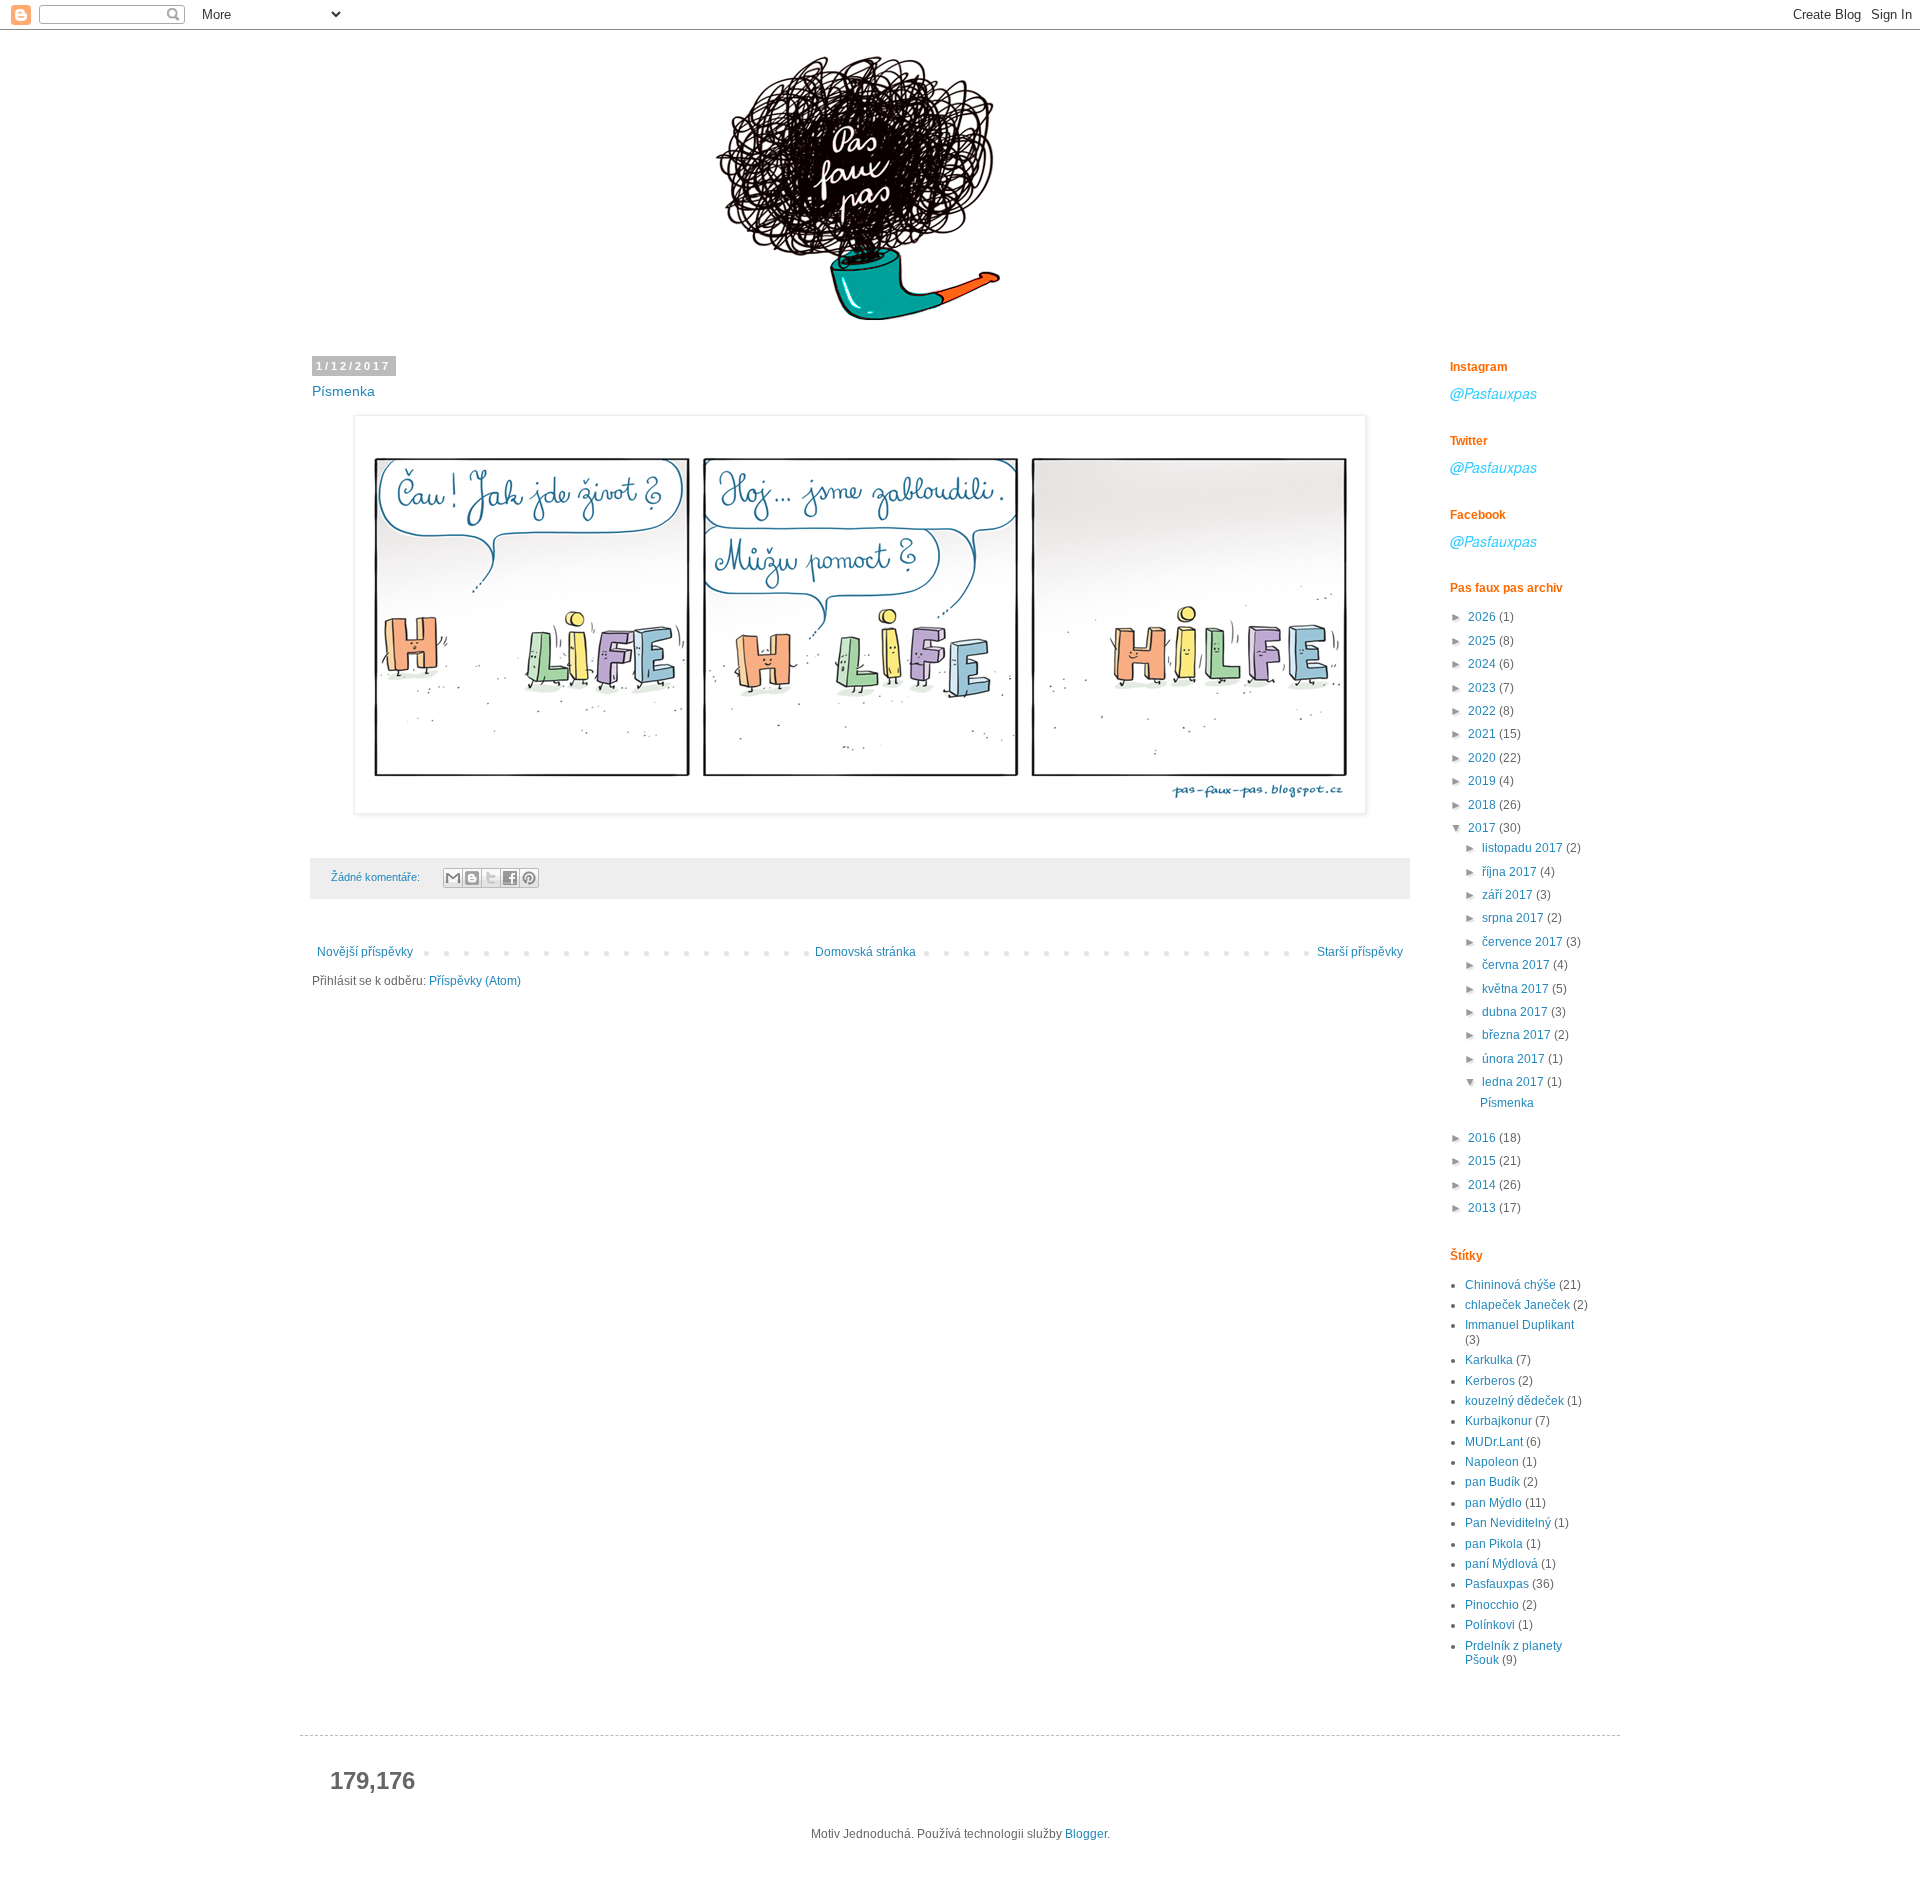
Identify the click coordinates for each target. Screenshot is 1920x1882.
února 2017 (1515, 1059)
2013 (1483, 1208)
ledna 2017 (1514, 1082)
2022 (1483, 711)
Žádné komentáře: (377, 877)
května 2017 (1517, 989)
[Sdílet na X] (491, 878)
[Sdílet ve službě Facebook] (510, 878)
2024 (1483, 664)
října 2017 (1511, 872)
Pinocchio (1492, 1605)
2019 (1483, 781)
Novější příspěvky (365, 952)
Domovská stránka (865, 952)
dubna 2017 (1516, 1012)
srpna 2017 (1514, 918)
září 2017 (1509, 895)
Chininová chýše (1510, 1285)
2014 (1483, 1185)
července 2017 (1524, 942)
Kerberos (1490, 1381)
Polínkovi (1490, 1625)
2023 (1483, 688)
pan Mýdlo (1493, 1503)
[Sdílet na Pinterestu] (529, 878)
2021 (1483, 734)
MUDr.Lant (1494, 1442)
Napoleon (1492, 1462)
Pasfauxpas (1497, 1584)
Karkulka (1489, 1360)
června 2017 (1517, 965)
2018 (1483, 805)
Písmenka (343, 391)
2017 (1483, 828)
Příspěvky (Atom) (475, 981)
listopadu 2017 (1524, 848)
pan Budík (1492, 1482)
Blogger (1086, 1834)
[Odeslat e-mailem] (453, 878)
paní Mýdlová (1501, 1564)
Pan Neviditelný (1508, 1523)
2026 (1483, 617)
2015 (1483, 1161)
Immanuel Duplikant (1519, 1325)
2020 (1483, 758)
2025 (1483, 641)
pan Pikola (1494, 1544)
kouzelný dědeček (1514, 1401)
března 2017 (1518, 1035)
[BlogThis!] (472, 878)
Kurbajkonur (1498, 1421)
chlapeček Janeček (1517, 1305)
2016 (1483, 1138)
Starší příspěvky (1360, 952)
